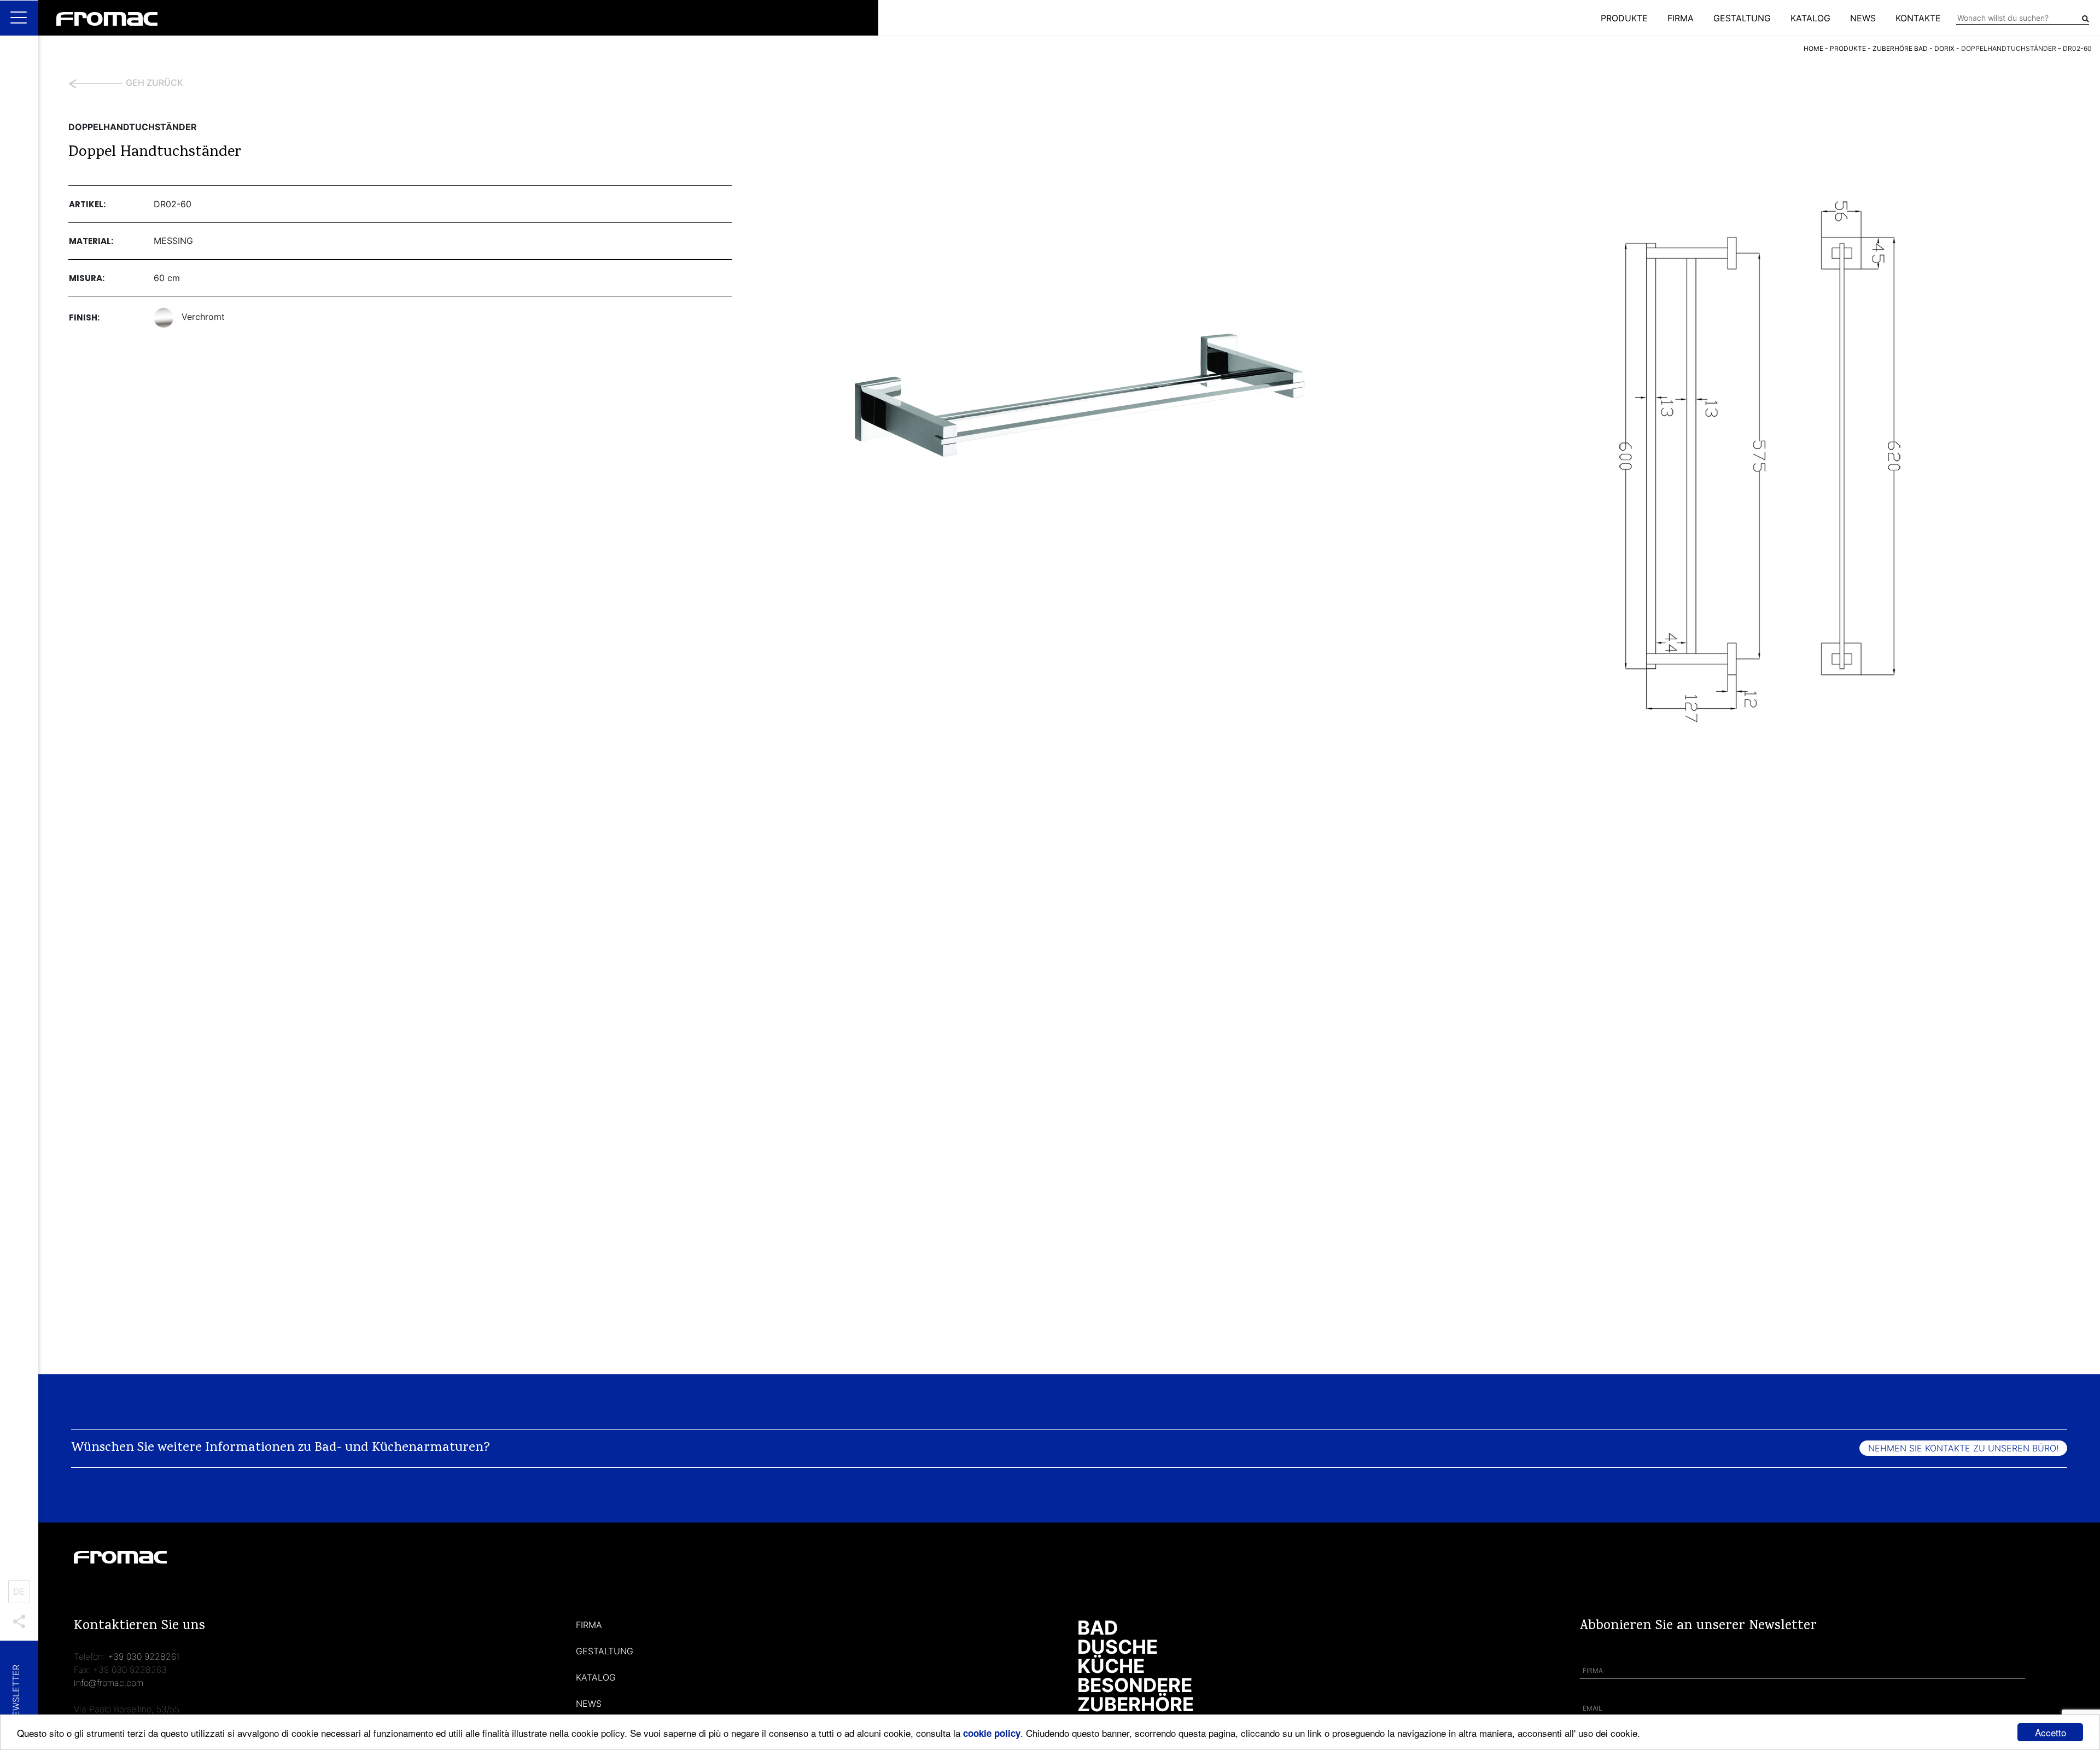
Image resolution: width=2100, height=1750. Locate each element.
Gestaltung (1742, 18)
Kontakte (1918, 18)
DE (19, 1591)
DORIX (1944, 48)
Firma (1681, 18)
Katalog (1810, 18)
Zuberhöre (1136, 1704)
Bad (1098, 1627)
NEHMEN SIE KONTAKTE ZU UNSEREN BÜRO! (1963, 1448)
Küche (1111, 1666)
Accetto (2051, 1732)
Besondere (1135, 1685)
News (1863, 18)
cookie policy (992, 1733)
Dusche (1118, 1647)
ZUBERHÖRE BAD (1900, 48)
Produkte (1624, 18)
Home (1813, 48)
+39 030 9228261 (144, 1656)
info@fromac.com (109, 1683)
